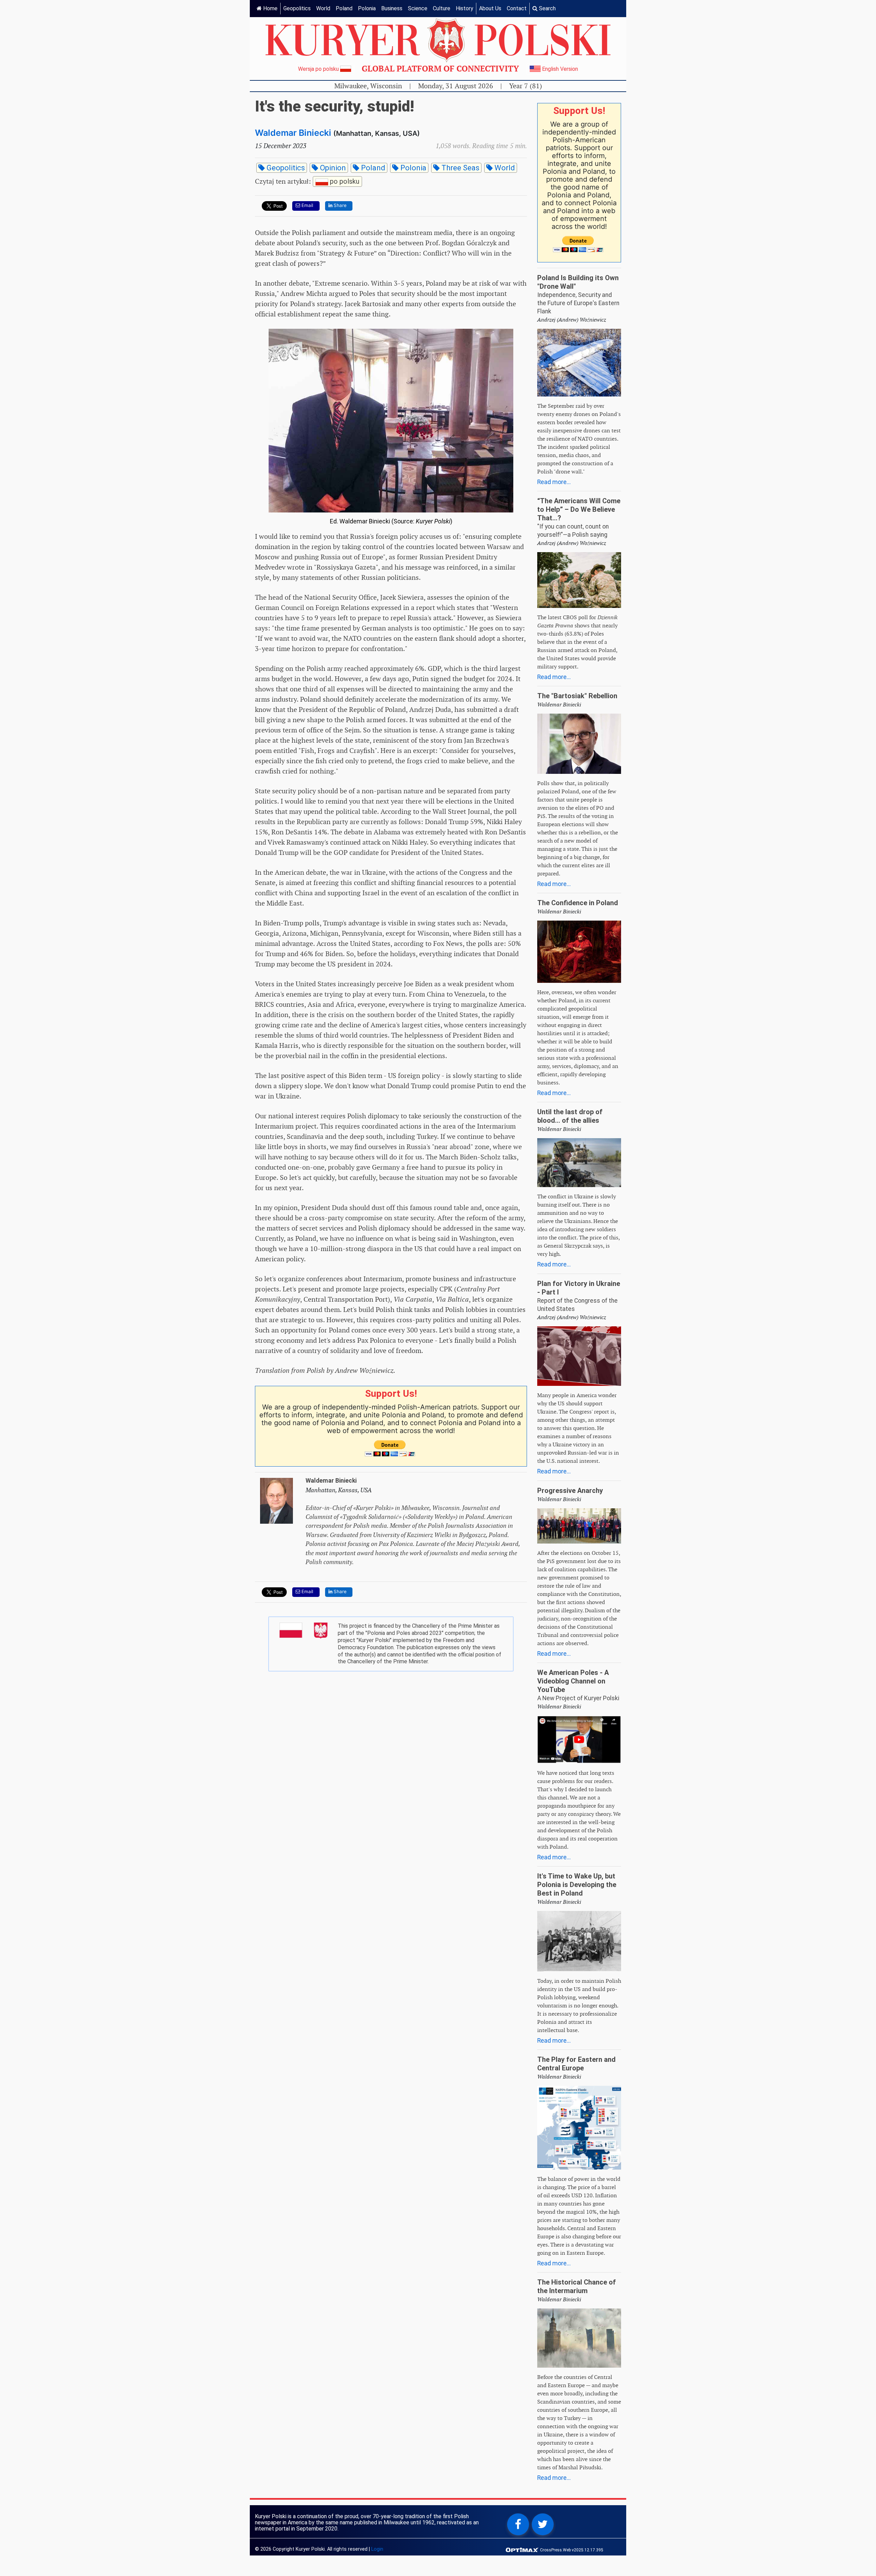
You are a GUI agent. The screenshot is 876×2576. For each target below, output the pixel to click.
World (323, 8)
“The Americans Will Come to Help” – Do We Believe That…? (579, 509)
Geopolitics (297, 8)
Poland (344, 8)
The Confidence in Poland (578, 903)
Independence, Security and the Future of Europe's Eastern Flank (578, 303)
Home (270, 8)
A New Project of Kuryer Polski (578, 1698)
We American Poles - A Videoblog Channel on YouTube (573, 1681)
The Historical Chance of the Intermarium (577, 2286)
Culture (442, 8)
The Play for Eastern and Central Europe (576, 2064)
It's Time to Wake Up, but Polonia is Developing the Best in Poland (577, 1885)
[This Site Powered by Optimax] (523, 2549)
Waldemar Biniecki (293, 133)
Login (377, 2549)
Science (418, 8)
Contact (517, 8)
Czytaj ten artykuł (307, 181)
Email (307, 205)
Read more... (554, 482)
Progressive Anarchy (570, 1491)
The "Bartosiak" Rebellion (577, 696)
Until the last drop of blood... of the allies (570, 1116)
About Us (490, 8)
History (465, 8)
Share (339, 205)
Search (547, 8)
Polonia (367, 8)
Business (392, 8)
